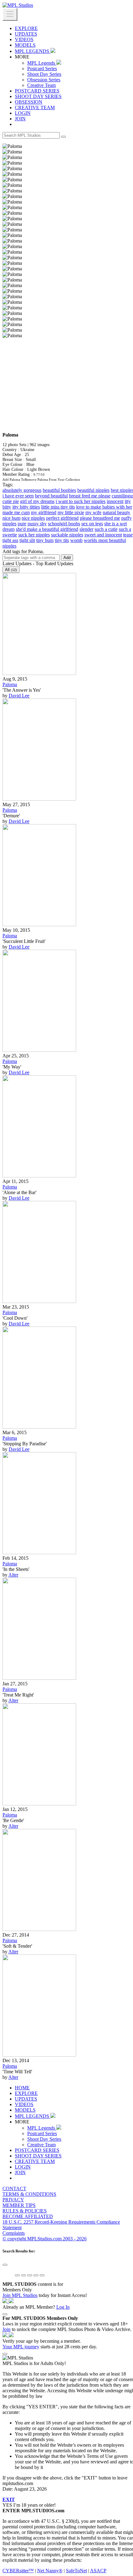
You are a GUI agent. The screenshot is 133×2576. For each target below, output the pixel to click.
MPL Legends (42, 63)
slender (86, 529)
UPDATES (26, 34)
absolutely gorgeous (22, 490)
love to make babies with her (104, 507)
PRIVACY (13, 2200)
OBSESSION (29, 102)
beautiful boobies (59, 490)
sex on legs (92, 524)
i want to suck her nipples (81, 501)
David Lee (19, 696)
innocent (115, 501)
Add (67, 558)
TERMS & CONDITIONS (29, 2194)
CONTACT (14, 2189)
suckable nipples (67, 535)
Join (6, 2329)
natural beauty (116, 512)
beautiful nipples (93, 490)
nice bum (11, 518)
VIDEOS (24, 39)
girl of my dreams (37, 501)
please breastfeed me (100, 518)
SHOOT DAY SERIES (38, 96)
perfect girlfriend (62, 518)
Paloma (10, 684)
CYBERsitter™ (18, 2571)
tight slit (27, 540)
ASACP (98, 2571)
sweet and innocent (103, 535)
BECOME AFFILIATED (28, 2216)
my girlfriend (44, 512)
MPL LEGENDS (33, 51)
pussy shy (37, 524)
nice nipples (33, 518)
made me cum (16, 512)
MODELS (25, 45)
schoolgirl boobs (64, 524)
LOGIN (23, 113)
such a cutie (106, 529)
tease (128, 535)
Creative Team (41, 85)
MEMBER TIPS (19, 2205)
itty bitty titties (26, 507)
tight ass (10, 540)
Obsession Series (44, 80)
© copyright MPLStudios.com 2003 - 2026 (45, 2239)
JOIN (20, 119)
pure (22, 524)
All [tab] (11, 570)
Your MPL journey (21, 2347)
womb (76, 540)
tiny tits (62, 540)
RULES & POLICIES (25, 2211)
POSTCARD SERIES (37, 91)
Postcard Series (42, 69)
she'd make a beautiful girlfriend (47, 529)
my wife (93, 512)
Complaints (14, 2233)
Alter (13, 1575)
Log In (63, 2307)
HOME (22, 2088)
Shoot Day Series (44, 74)
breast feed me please (90, 496)
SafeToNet (76, 2571)
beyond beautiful (51, 496)
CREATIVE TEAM (35, 108)
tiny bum (45, 540)
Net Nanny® (50, 2571)
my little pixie (71, 512)
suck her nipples (34, 535)
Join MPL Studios (20, 2295)
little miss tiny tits (58, 507)
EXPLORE (26, 28)
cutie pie (11, 501)
